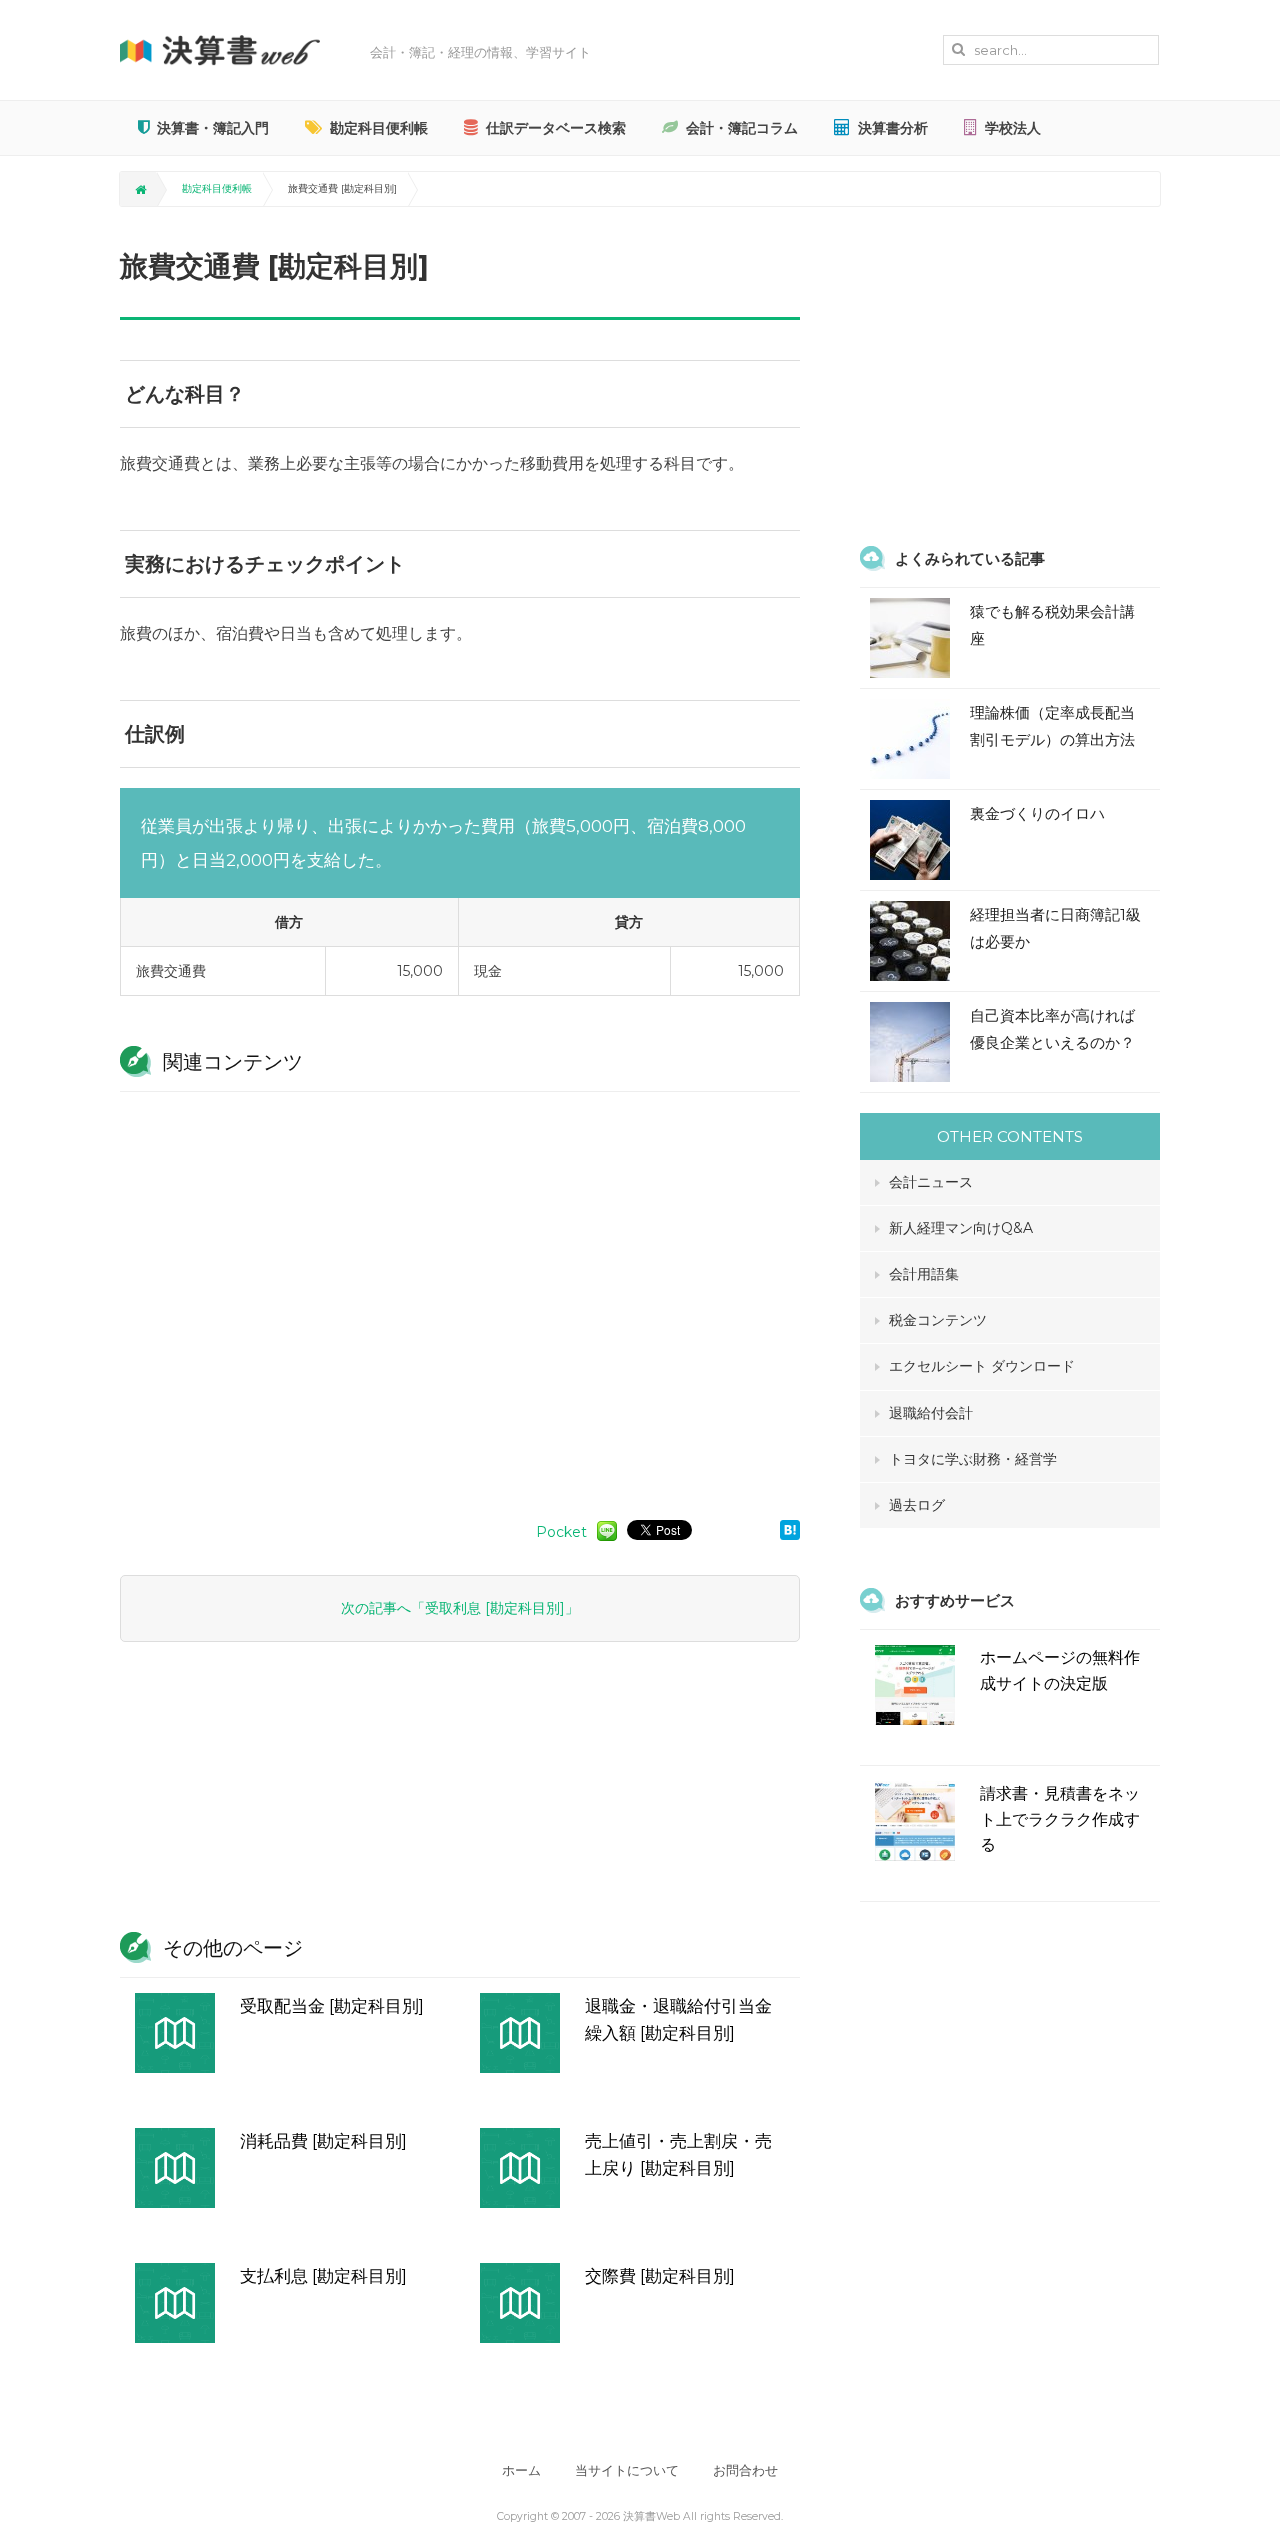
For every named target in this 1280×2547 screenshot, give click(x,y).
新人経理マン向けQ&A (961, 1228)
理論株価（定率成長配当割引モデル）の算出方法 (1052, 726)
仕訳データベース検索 (556, 128)
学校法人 (1013, 128)
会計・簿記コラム (742, 128)
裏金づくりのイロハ (1037, 813)
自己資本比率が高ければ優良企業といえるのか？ (1052, 1029)
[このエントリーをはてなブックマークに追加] (790, 1529)
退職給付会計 (931, 1413)
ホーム (521, 2470)
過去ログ (917, 1505)
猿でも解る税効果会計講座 (1052, 625)
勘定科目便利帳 (379, 128)
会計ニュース (931, 1182)
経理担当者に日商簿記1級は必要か (1055, 928)
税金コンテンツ (938, 1320)
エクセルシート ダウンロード (982, 1366)
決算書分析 (893, 128)
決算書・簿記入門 (213, 128)
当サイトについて (627, 2470)
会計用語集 (924, 1274)
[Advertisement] (460, 1296)
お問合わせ (745, 2470)
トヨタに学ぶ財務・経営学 (973, 1459)
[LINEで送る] (607, 1530)
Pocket (561, 1532)
